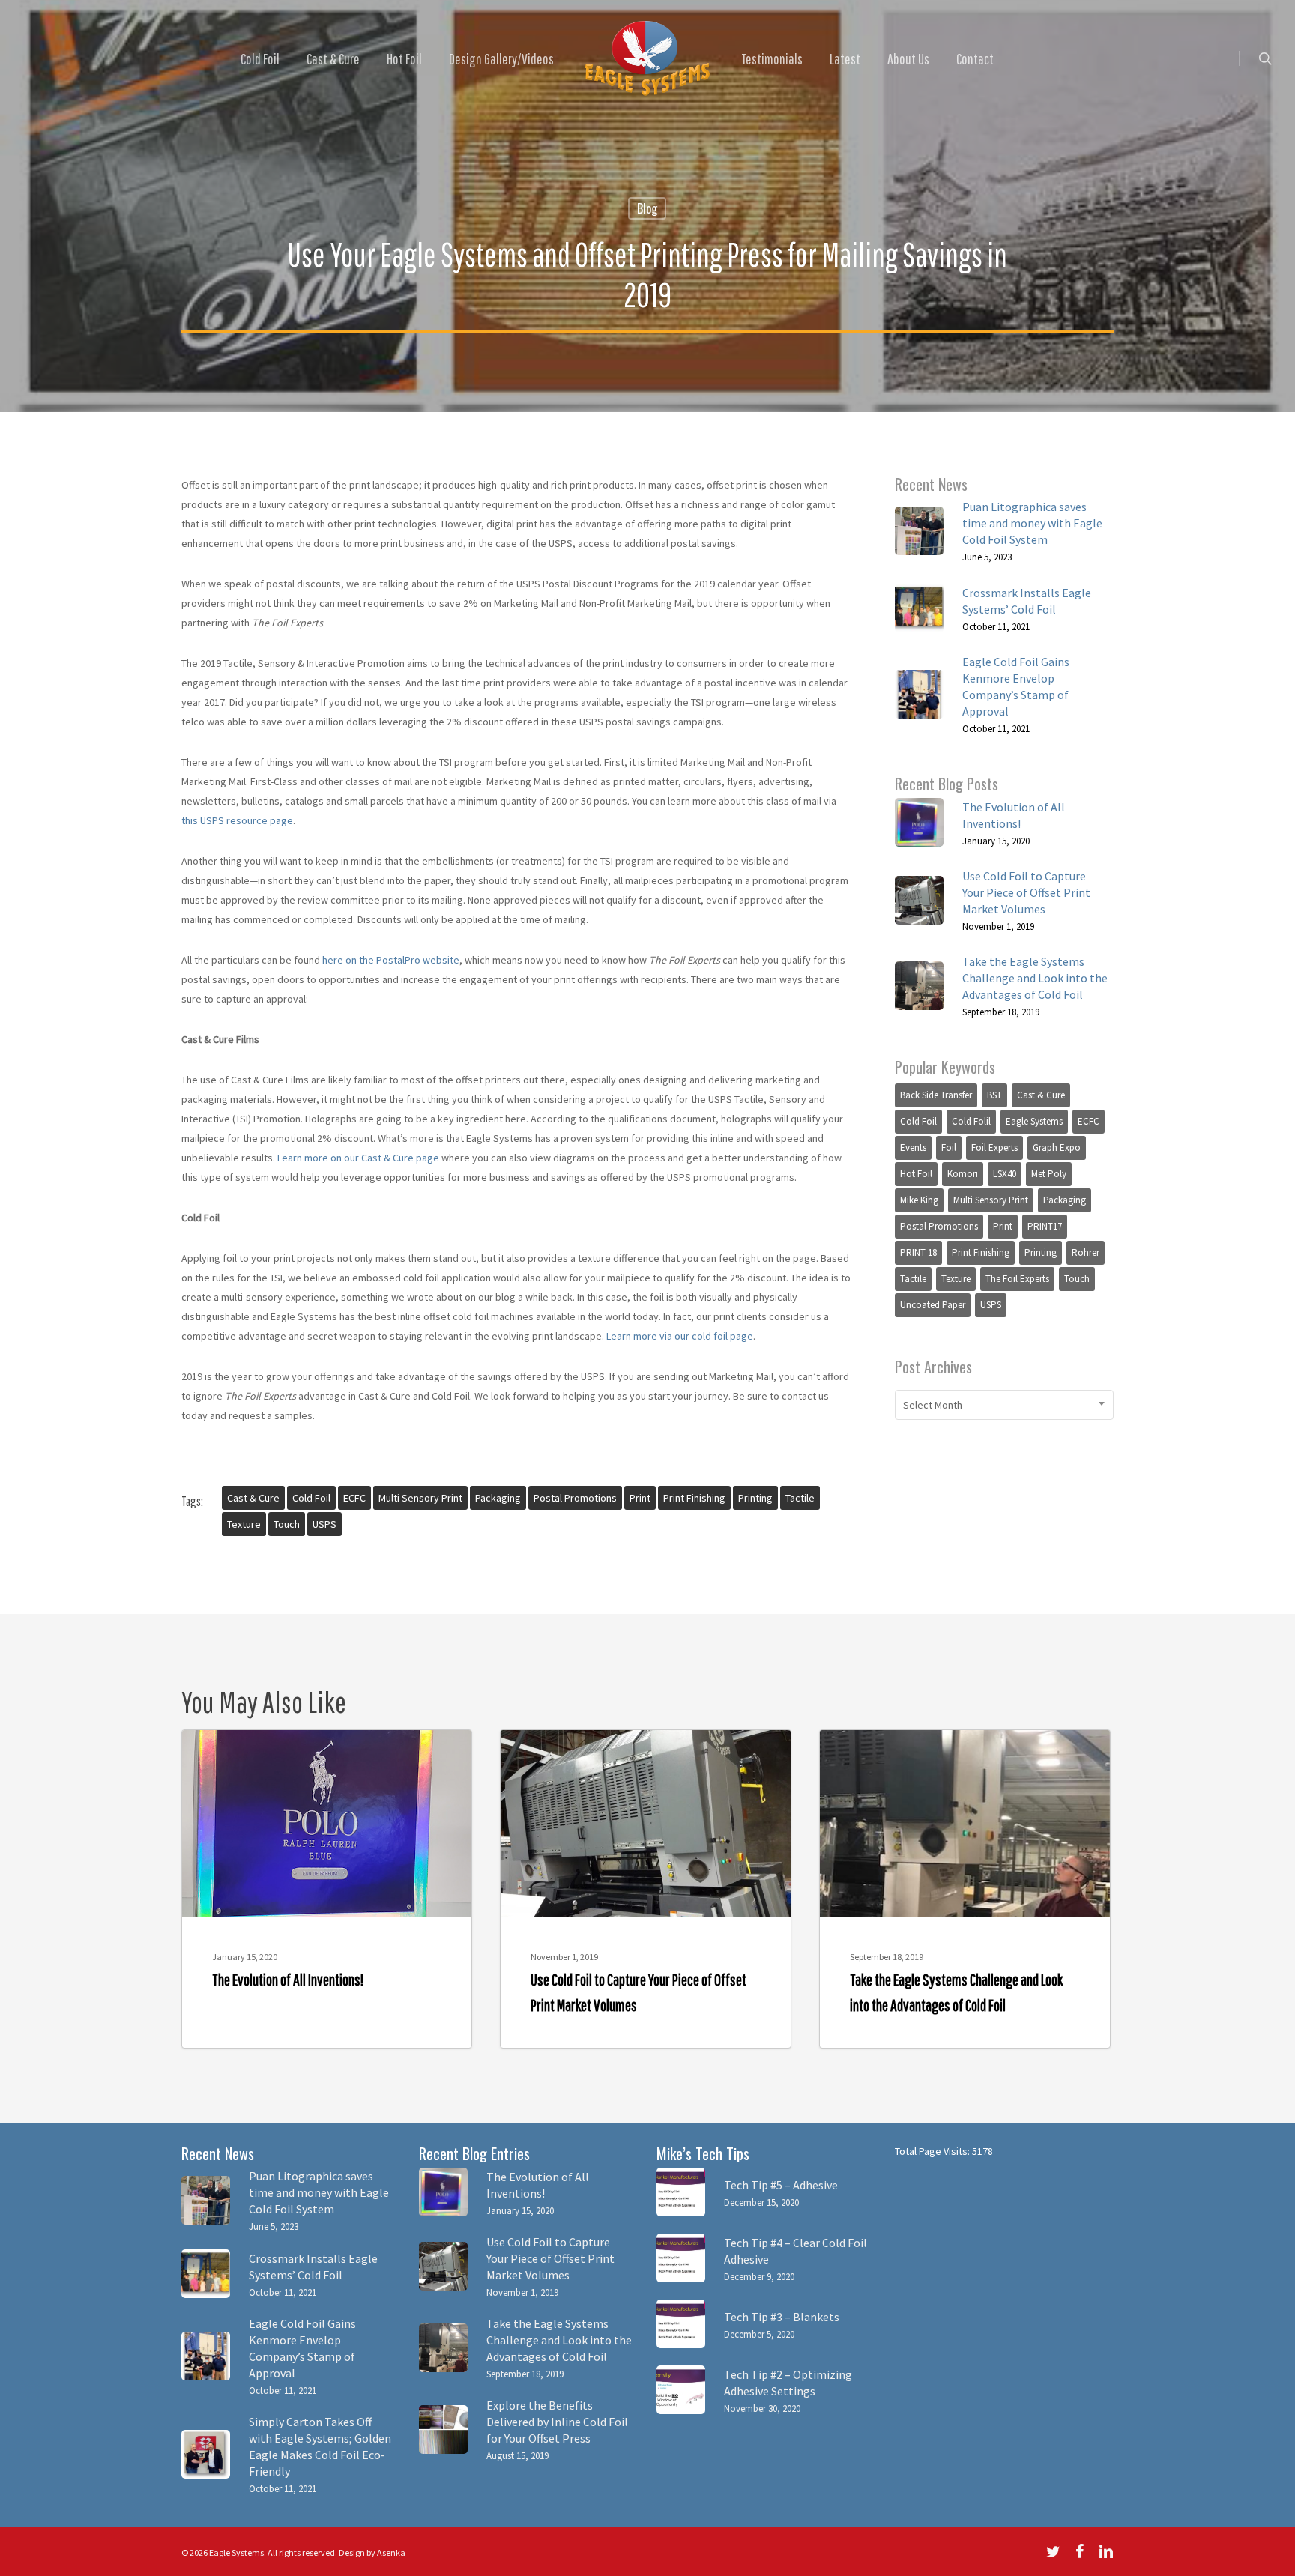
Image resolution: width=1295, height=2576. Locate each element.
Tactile (800, 1498)
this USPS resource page (237, 820)
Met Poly (1049, 1174)
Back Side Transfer (936, 1095)
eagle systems (1034, 1121)
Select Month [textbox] (933, 1405)
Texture (244, 1524)
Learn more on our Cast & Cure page (358, 1158)
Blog (647, 208)
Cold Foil (311, 1498)
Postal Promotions (575, 1498)
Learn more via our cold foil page (680, 1336)
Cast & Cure (253, 1498)
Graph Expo (1057, 1148)
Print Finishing (694, 1498)
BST (994, 1095)
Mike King (919, 1200)
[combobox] (1005, 1405)
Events (913, 1148)
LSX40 (1005, 1174)
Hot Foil (916, 1174)
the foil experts (1017, 1279)
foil (949, 1148)
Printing (755, 1498)
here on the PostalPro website (391, 960)
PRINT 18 (918, 1252)
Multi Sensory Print (420, 1498)
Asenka (391, 2552)
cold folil (971, 1121)
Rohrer (1086, 1252)
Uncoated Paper (933, 1305)
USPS (324, 1524)
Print (640, 1498)
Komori (963, 1174)
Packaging (498, 1498)
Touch (287, 1524)
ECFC (354, 1498)
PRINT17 (1045, 1226)
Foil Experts (994, 1148)
